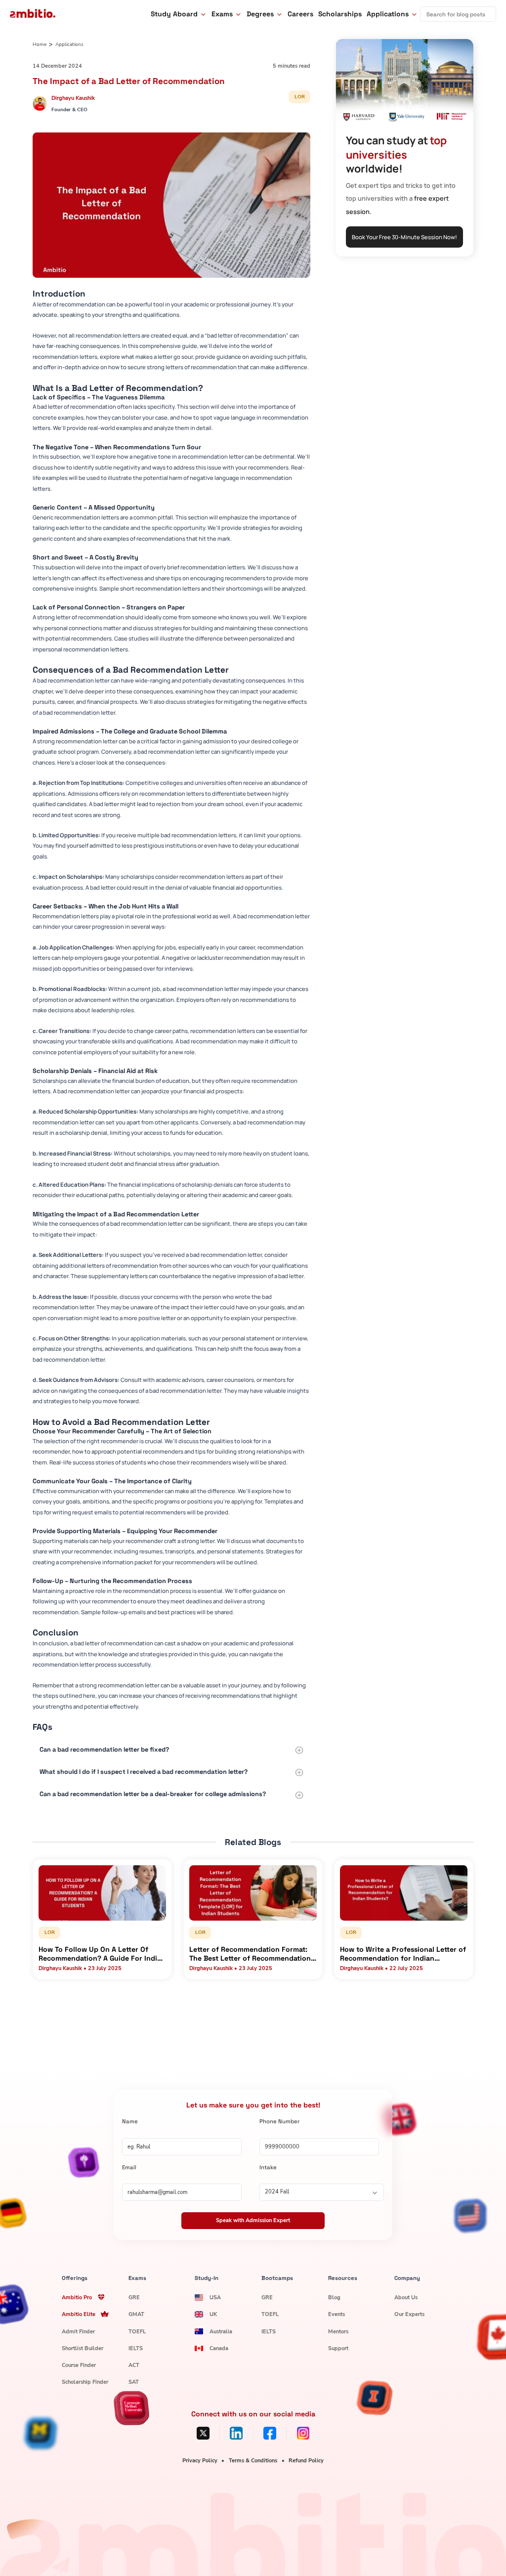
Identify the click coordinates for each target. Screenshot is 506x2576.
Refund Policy (306, 2461)
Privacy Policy (200, 2461)
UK (213, 2314)
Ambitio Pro (77, 2297)
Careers (300, 14)
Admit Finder (78, 2332)
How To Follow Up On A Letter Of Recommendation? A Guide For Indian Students (102, 1954)
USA (215, 2297)
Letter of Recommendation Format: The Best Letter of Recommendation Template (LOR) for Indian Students (250, 1954)
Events (337, 2314)
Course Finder (79, 2365)
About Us (406, 2297)
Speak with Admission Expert (253, 2220)
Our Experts (409, 2314)
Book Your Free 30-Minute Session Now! (404, 237)
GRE (134, 2297)
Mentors (338, 2332)
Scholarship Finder (85, 2382)
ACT (134, 2365)
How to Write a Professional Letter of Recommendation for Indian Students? (403, 1954)
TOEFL (137, 2332)
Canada (219, 2348)
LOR (300, 97)
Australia (221, 2332)
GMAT (136, 2314)
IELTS (136, 2348)
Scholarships (340, 14)
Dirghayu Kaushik (73, 98)
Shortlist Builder (83, 2348)
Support (338, 2348)
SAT (134, 2382)
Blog (334, 2297)
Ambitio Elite (79, 2314)
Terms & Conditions (253, 2461)
